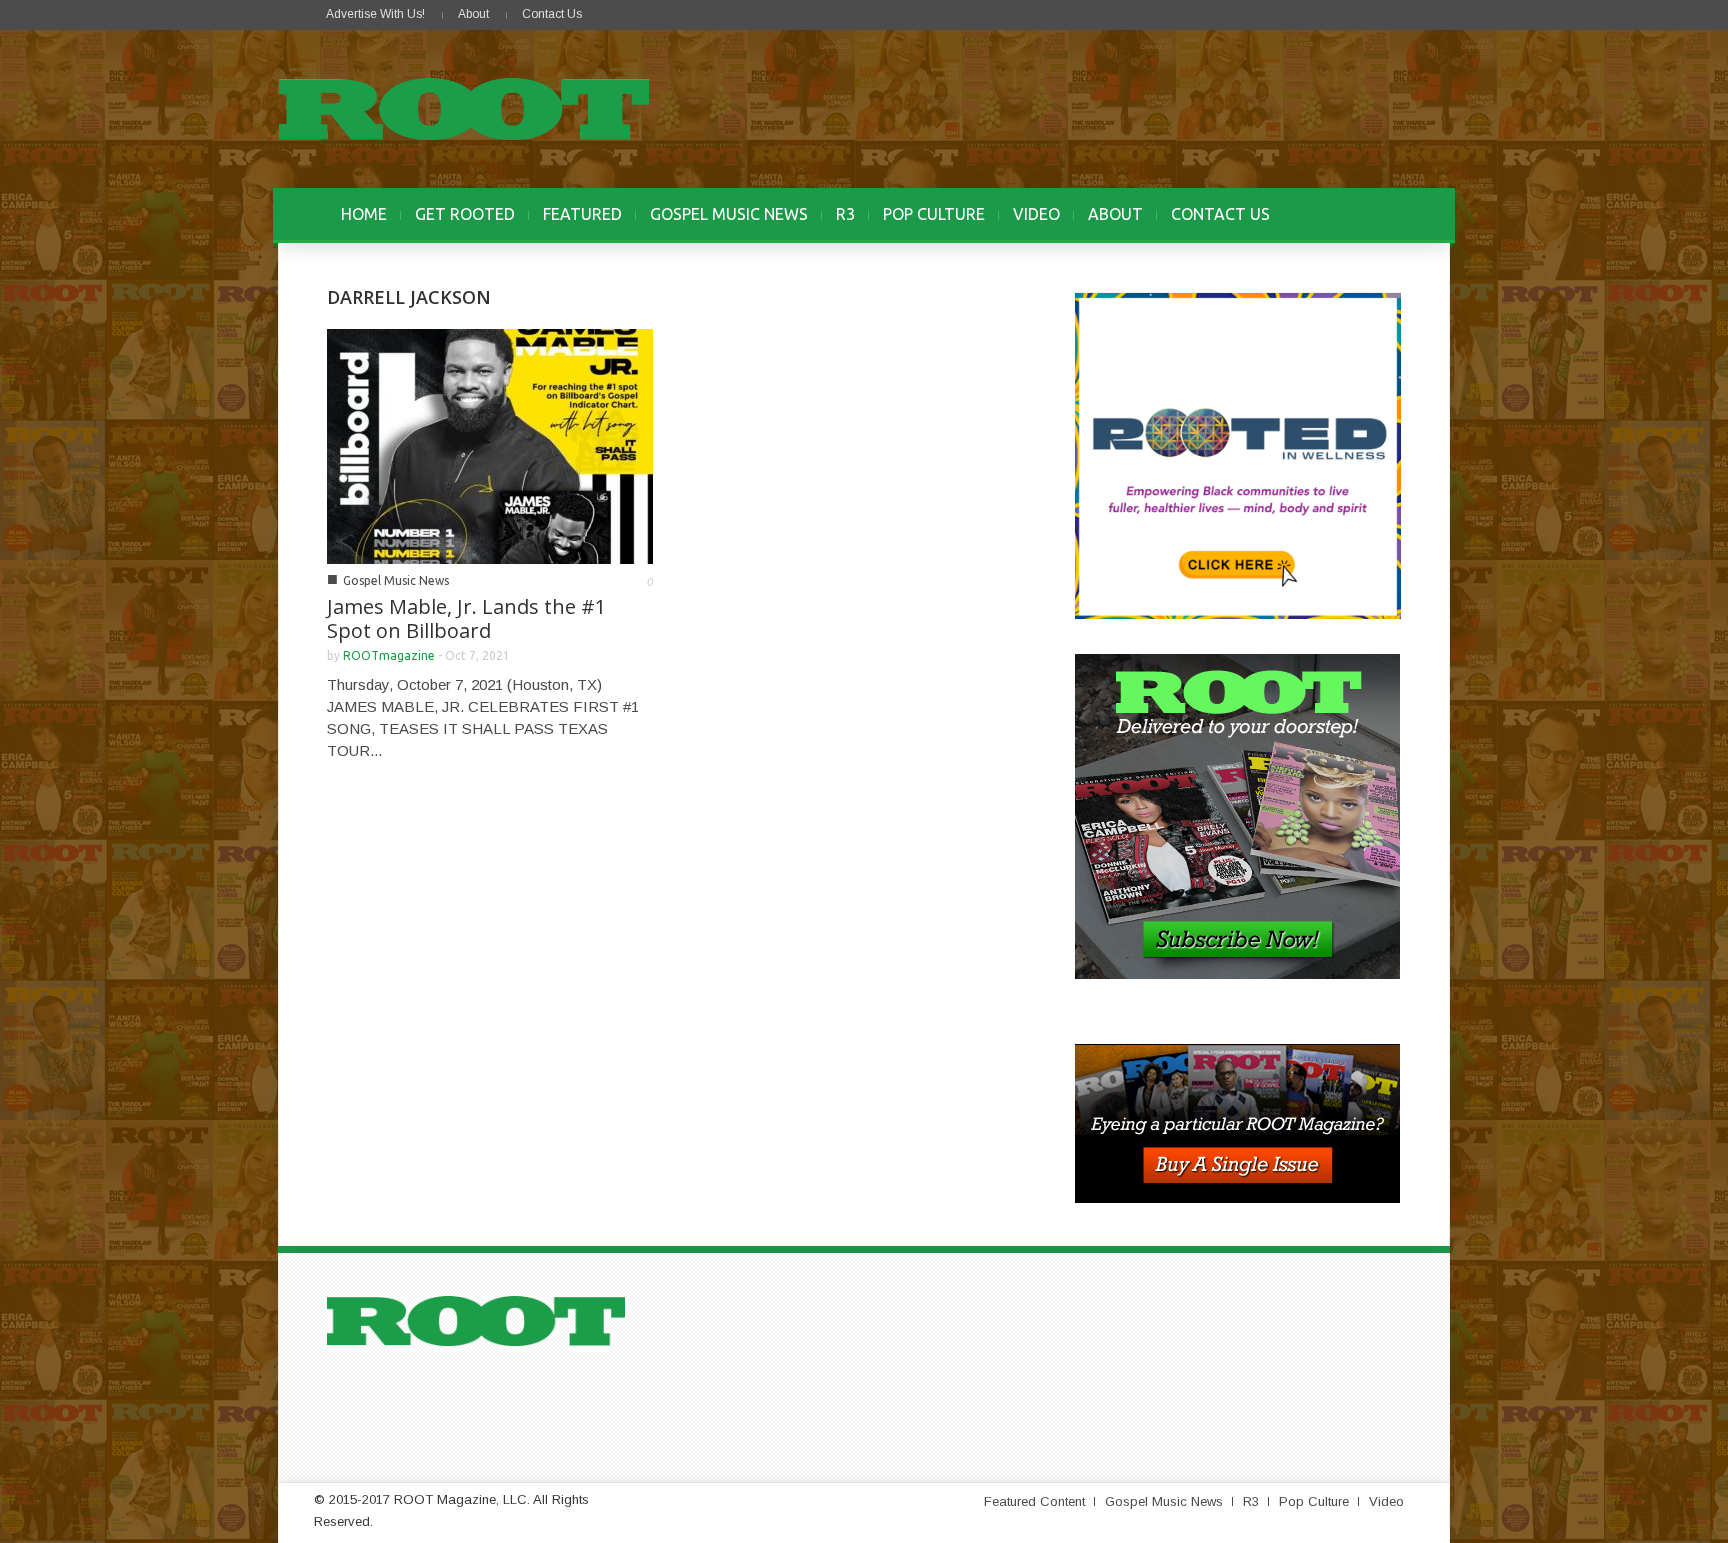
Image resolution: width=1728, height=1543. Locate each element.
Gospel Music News (396, 580)
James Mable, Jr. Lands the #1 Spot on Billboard (466, 618)
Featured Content (1034, 1501)
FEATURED (582, 214)
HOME (364, 214)
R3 (845, 214)
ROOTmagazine (389, 655)
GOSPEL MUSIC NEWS (729, 214)
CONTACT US (1220, 214)
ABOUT (1115, 214)
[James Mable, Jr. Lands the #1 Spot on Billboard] (490, 444)
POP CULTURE (934, 214)
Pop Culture (1314, 1501)
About (473, 14)
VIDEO (1036, 214)
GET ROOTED (465, 214)
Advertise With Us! (375, 14)
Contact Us (552, 14)
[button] (1381, 214)
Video (1386, 1501)
